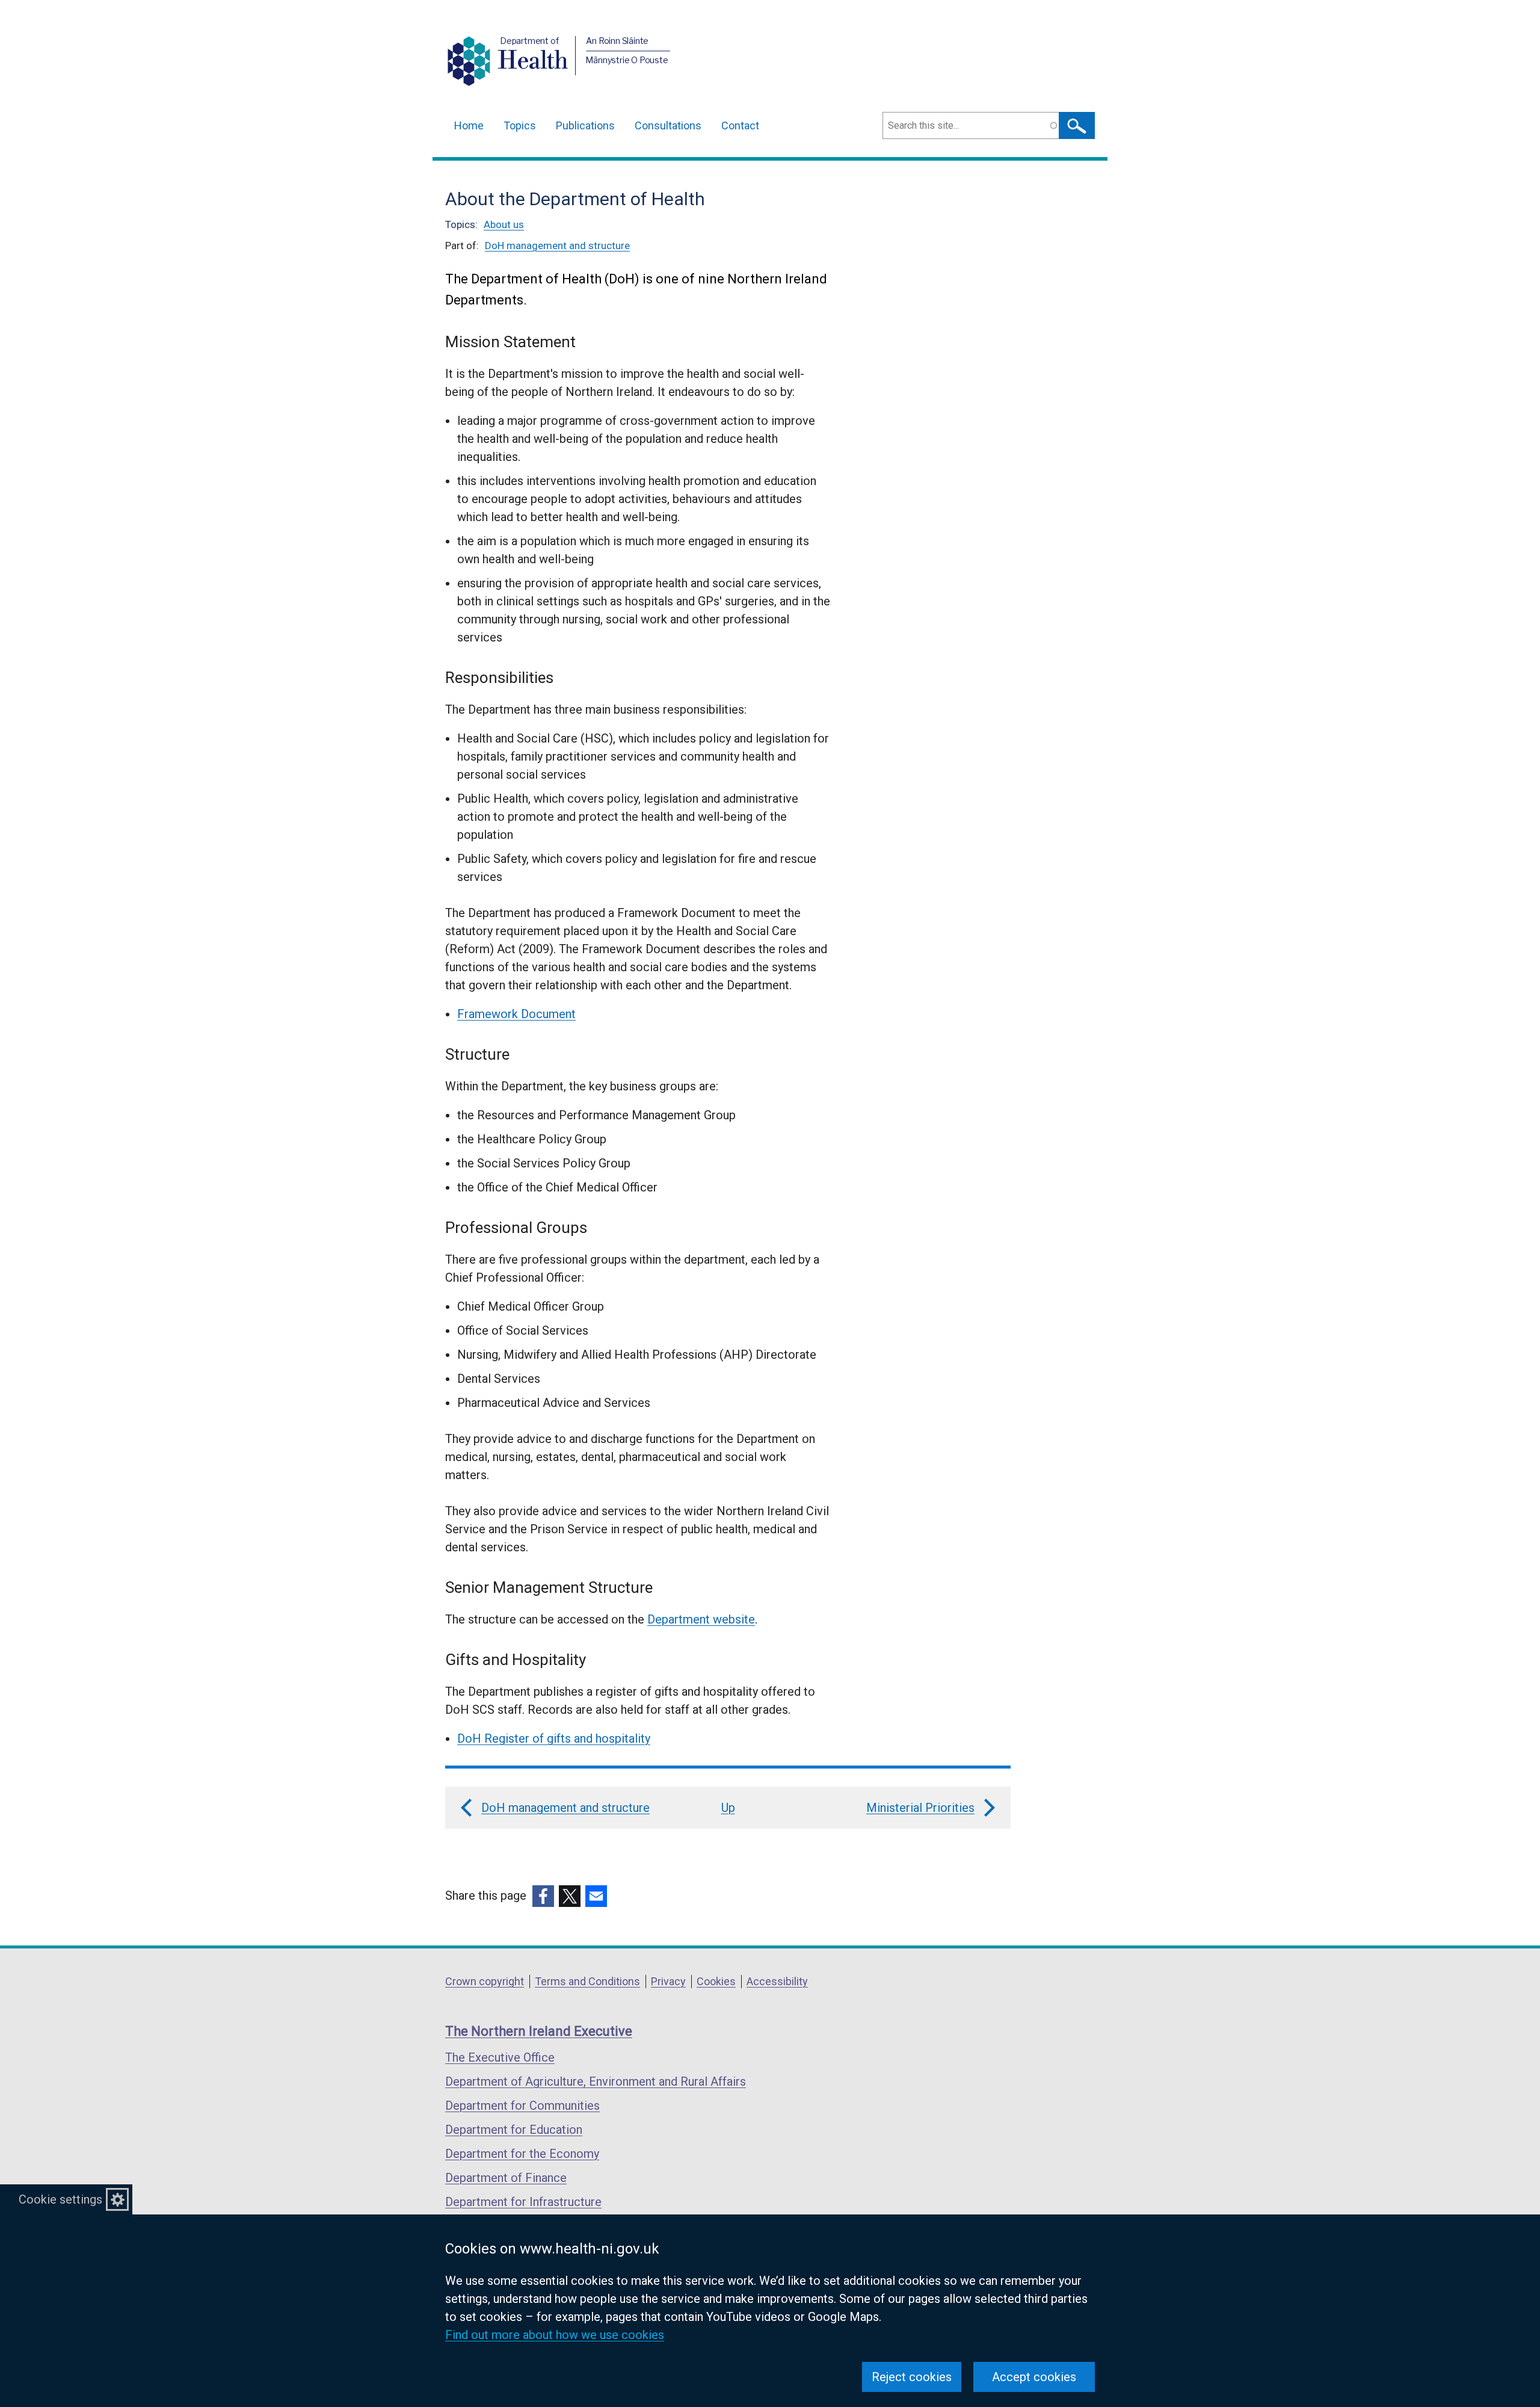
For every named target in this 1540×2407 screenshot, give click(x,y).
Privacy (668, 1981)
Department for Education (514, 2130)
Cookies (716, 1981)
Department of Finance (506, 2178)
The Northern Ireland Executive (539, 2031)
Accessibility (777, 1981)
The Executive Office (500, 2057)
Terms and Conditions (587, 1981)
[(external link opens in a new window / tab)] (543, 1896)
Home (469, 125)
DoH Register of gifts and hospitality (554, 1738)
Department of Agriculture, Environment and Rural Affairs (596, 2081)
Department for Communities (522, 2106)
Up (728, 1808)
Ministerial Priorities (920, 1808)
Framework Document (516, 1014)
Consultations (668, 125)
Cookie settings (60, 2199)
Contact (740, 125)
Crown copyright (485, 1981)
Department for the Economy (522, 2154)
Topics (520, 125)
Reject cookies (912, 2377)
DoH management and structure (557, 246)
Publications (585, 125)
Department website (701, 1619)
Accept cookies (1034, 2377)
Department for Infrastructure (523, 2202)
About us (504, 224)
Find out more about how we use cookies (555, 2335)
